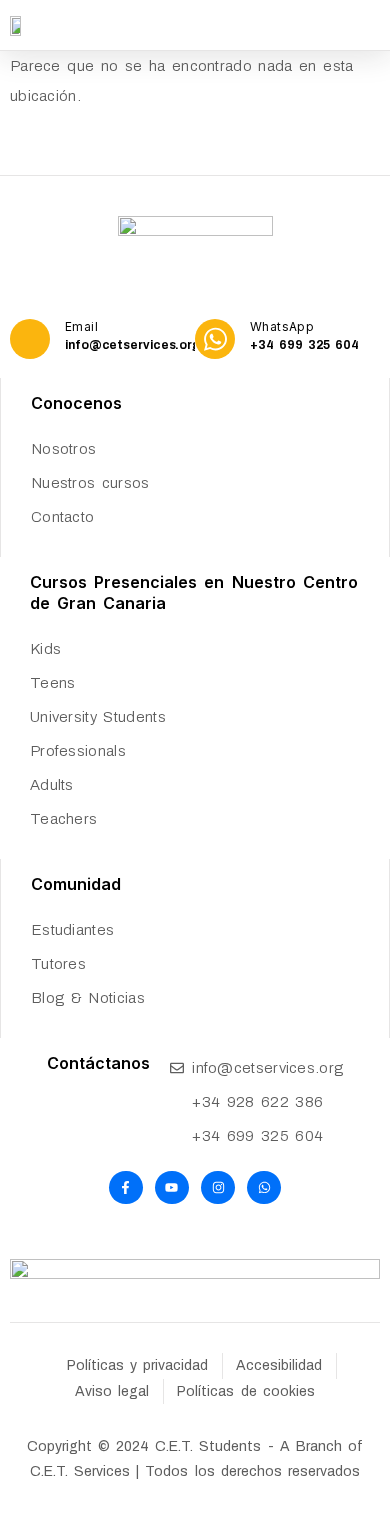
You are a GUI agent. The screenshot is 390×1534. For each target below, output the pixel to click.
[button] (373, 25)
